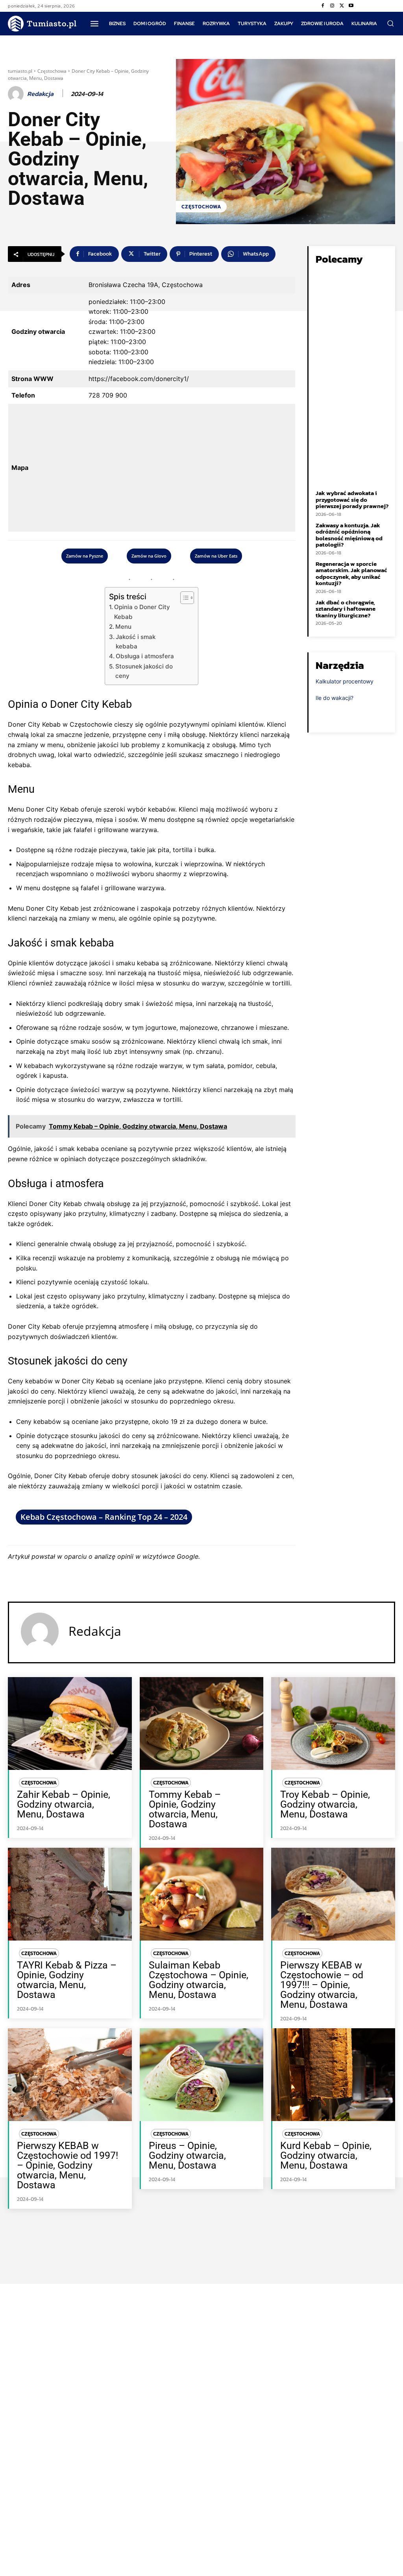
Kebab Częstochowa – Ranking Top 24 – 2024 (104, 1517)
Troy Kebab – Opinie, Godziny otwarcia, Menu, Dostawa (325, 1804)
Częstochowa (52, 71)
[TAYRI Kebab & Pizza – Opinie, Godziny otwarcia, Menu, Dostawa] (70, 1894)
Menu (123, 627)
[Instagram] (332, 6)
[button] (390, 23)
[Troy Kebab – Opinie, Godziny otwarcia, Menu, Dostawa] (333, 1723)
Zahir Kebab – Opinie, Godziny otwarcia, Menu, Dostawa (64, 1804)
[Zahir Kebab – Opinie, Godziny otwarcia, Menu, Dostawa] (70, 1723)
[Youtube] (351, 6)
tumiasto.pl (20, 71)
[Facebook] (323, 6)
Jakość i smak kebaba (136, 642)
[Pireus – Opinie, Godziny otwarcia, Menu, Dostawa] (202, 2075)
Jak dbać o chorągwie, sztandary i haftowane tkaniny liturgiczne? (346, 609)
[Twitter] (342, 6)
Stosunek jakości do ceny (144, 671)
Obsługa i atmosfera (145, 656)
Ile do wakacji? (335, 698)
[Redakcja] (17, 94)
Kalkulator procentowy (345, 681)
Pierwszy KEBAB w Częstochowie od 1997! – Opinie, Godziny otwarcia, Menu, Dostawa (67, 2165)
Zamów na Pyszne (85, 556)
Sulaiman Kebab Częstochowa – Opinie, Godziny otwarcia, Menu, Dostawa (199, 1980)
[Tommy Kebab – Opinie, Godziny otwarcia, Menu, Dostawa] (202, 1723)
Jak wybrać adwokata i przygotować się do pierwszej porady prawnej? (352, 499)
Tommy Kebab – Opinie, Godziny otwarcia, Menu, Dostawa (185, 1809)
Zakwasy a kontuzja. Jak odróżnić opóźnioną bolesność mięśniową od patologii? (349, 535)
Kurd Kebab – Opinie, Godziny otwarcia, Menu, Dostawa (326, 2155)
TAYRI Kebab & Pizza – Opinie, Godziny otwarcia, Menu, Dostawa (67, 1980)
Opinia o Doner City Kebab (142, 612)
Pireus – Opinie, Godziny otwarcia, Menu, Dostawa (187, 2155)
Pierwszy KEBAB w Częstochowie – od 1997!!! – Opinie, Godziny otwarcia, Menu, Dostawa (322, 1985)
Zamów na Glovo (149, 556)
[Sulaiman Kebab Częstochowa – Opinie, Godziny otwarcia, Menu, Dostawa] (202, 1894)
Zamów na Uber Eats (216, 556)
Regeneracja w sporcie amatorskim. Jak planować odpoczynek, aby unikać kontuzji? (351, 574)
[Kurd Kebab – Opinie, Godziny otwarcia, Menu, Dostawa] (333, 2075)
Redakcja (40, 94)
